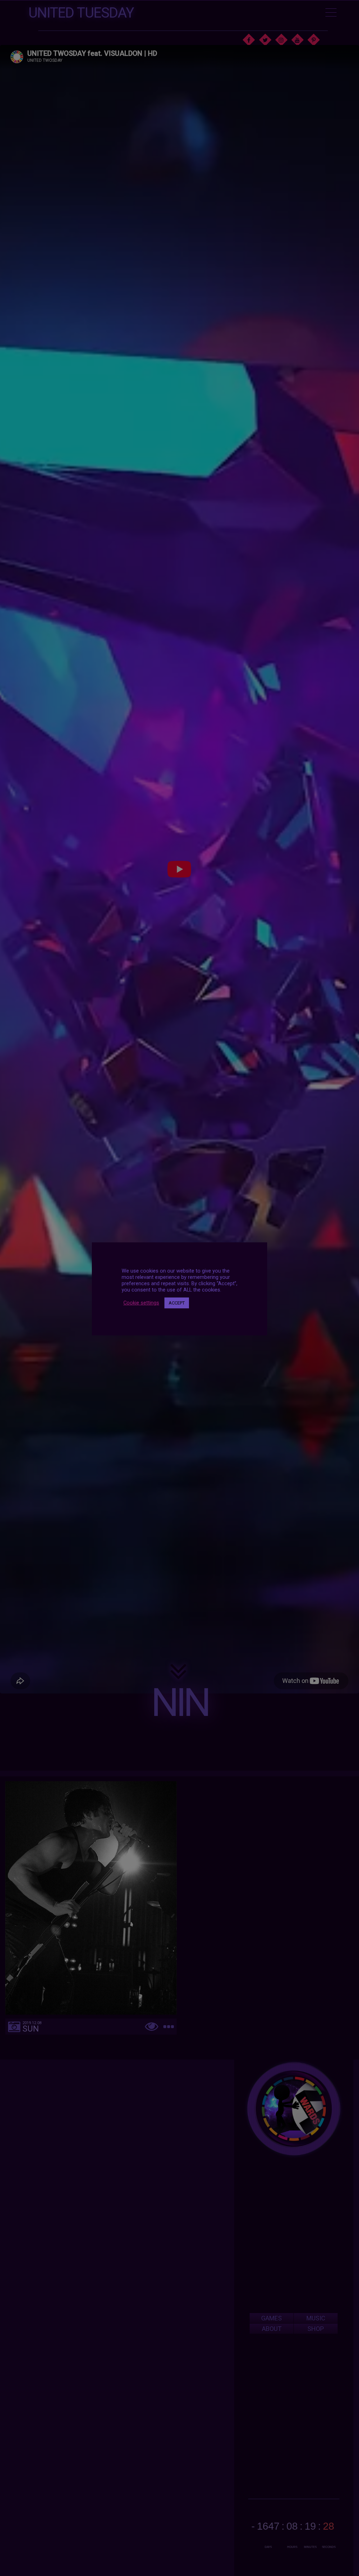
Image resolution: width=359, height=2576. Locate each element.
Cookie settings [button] (141, 1303)
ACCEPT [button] (177, 1303)
